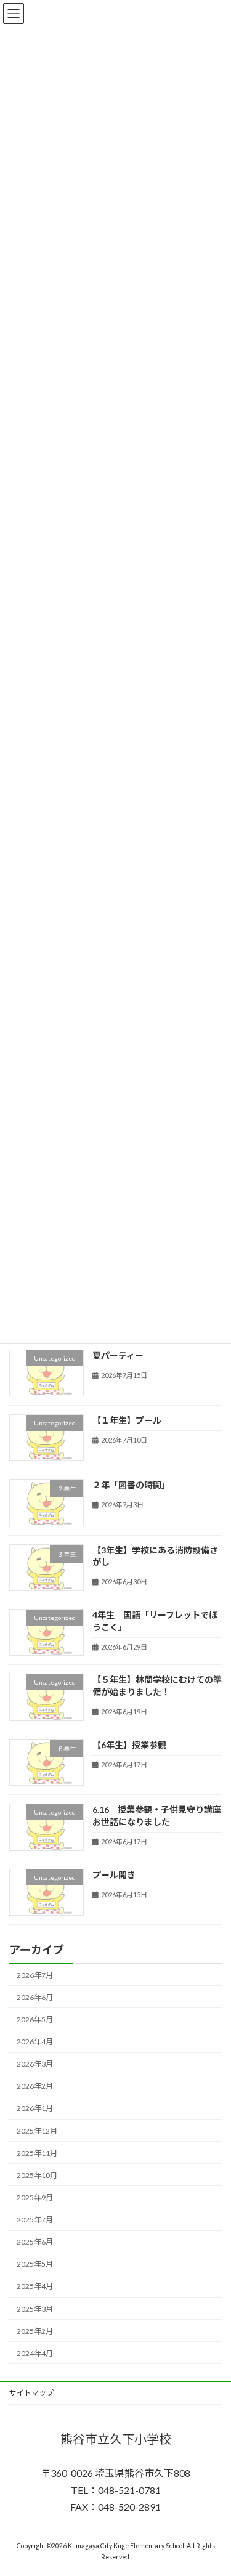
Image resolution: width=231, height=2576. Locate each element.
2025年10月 (37, 2175)
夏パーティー (118, 1355)
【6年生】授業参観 (129, 1745)
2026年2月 (35, 2086)
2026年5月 (35, 2019)
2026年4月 (35, 2042)
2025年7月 (35, 2220)
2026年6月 (35, 1997)
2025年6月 (35, 2242)
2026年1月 (35, 2108)
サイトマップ (31, 2393)
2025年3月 (35, 2308)
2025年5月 (35, 2264)
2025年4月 (35, 2286)
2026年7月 (35, 1975)
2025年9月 (35, 2197)
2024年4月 (35, 2353)
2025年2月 (35, 2331)
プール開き (114, 1874)
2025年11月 (37, 2153)
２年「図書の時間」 (131, 1485)
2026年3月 (35, 2064)
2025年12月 (37, 2130)
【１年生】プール (131, 1420)
